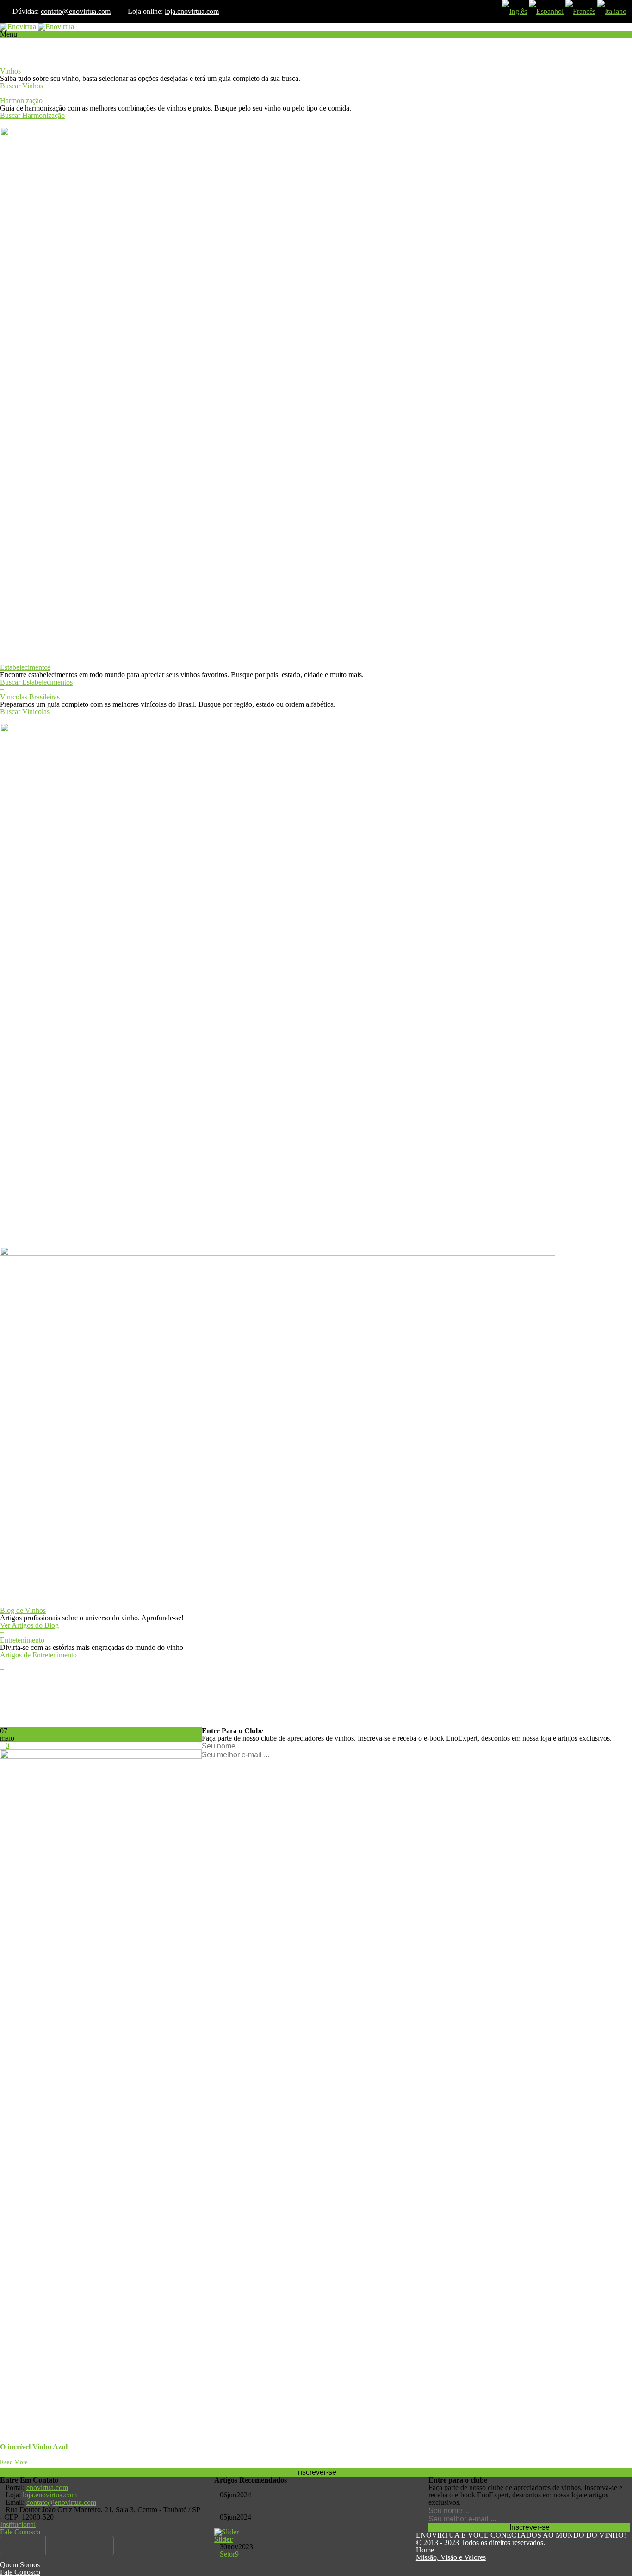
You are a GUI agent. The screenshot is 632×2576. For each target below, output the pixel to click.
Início (8, 41)
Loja (7, 49)
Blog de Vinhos (23, 1610)
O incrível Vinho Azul (34, 2447)
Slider (223, 2539)
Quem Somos (20, 2565)
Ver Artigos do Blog (29, 1625)
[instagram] (102, 2545)
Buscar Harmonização (32, 115)
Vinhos (10, 71)
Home (425, 2550)
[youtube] (57, 2545)
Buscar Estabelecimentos (36, 682)
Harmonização (21, 101)
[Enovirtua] (37, 27)
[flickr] (80, 2545)
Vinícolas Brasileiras (30, 697)
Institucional (18, 2524)
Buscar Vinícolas (25, 712)
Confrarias (15, 56)
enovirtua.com (47, 2487)
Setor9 (229, 2554)
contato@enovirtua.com (76, 11)
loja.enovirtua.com (192, 11)
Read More (14, 2462)
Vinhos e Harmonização (35, 64)
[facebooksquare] (12, 2545)
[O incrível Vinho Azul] (101, 1756)
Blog (7, 1243)
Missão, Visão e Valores (451, 2557)
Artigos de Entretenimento (38, 1655)
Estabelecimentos (25, 667)
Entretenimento (22, 1640)
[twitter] (34, 2545)
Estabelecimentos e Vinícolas (42, 660)
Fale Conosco (20, 2532)
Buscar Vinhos (22, 86)
